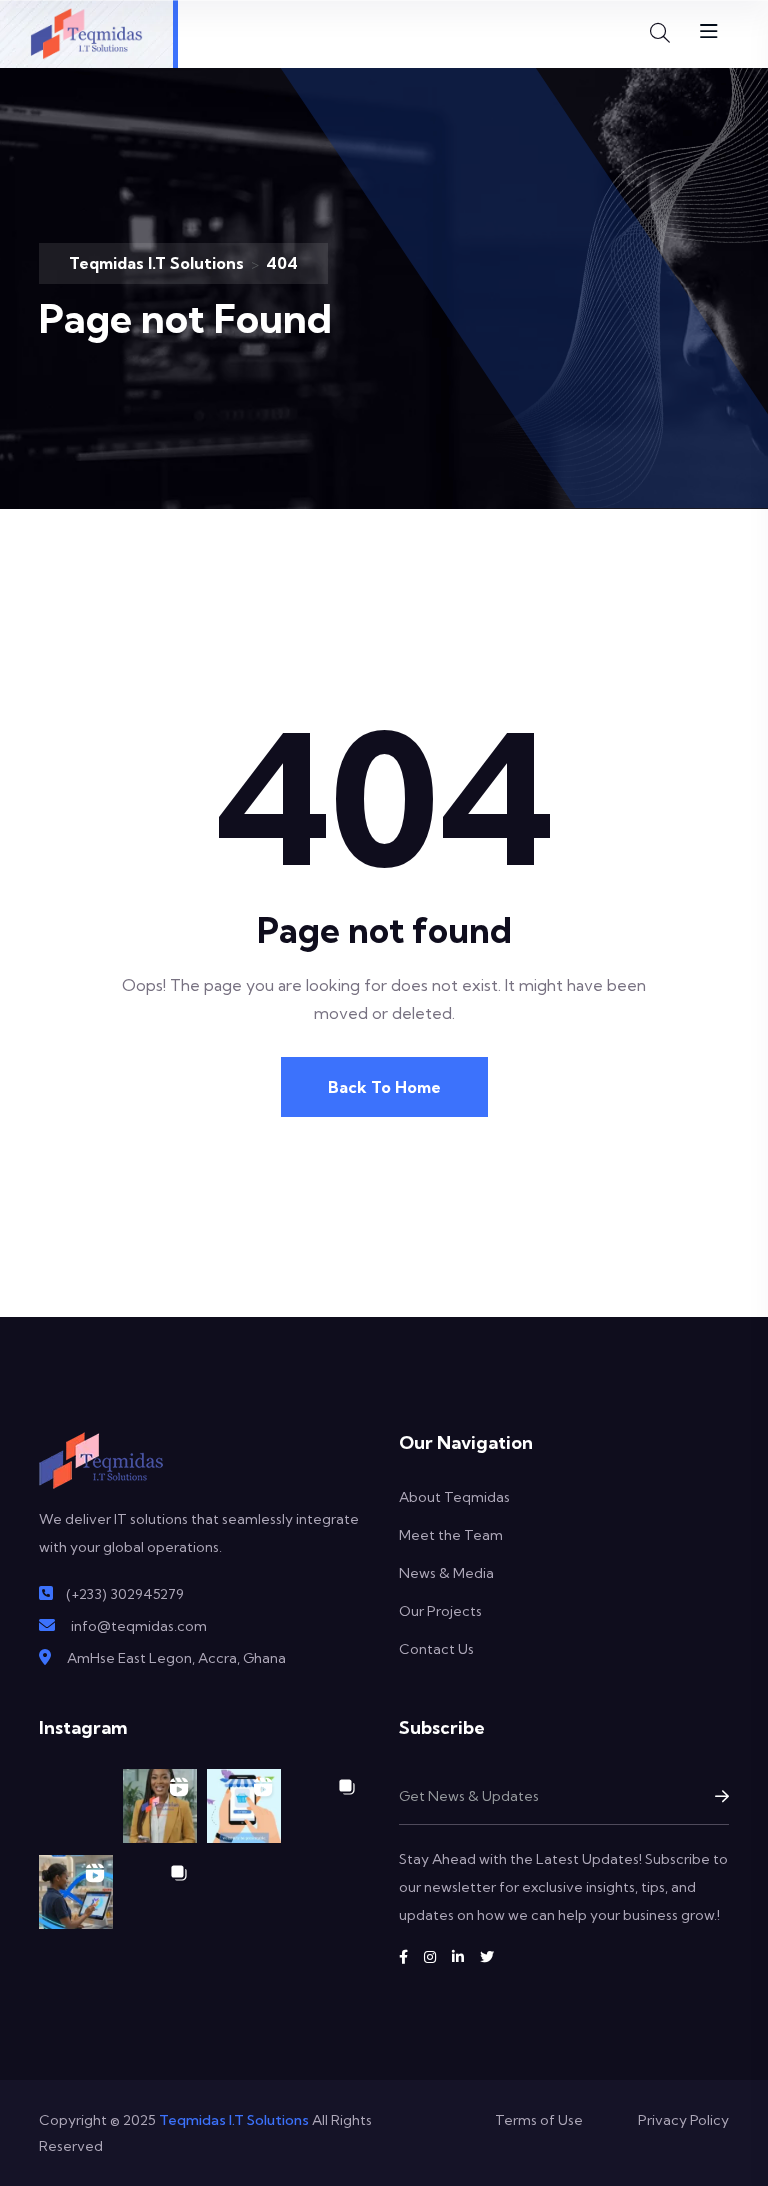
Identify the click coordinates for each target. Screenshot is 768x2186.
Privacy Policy (683, 2120)
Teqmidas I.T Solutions (234, 2120)
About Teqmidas (454, 1497)
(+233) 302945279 (125, 1594)
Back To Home (384, 1087)
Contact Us (436, 1649)
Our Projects (440, 1611)
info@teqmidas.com (139, 1626)
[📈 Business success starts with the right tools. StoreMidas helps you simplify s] (76, 1892)
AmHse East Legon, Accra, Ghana (176, 1658)
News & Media (446, 1573)
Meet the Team (451, 1535)
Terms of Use (539, 2120)
